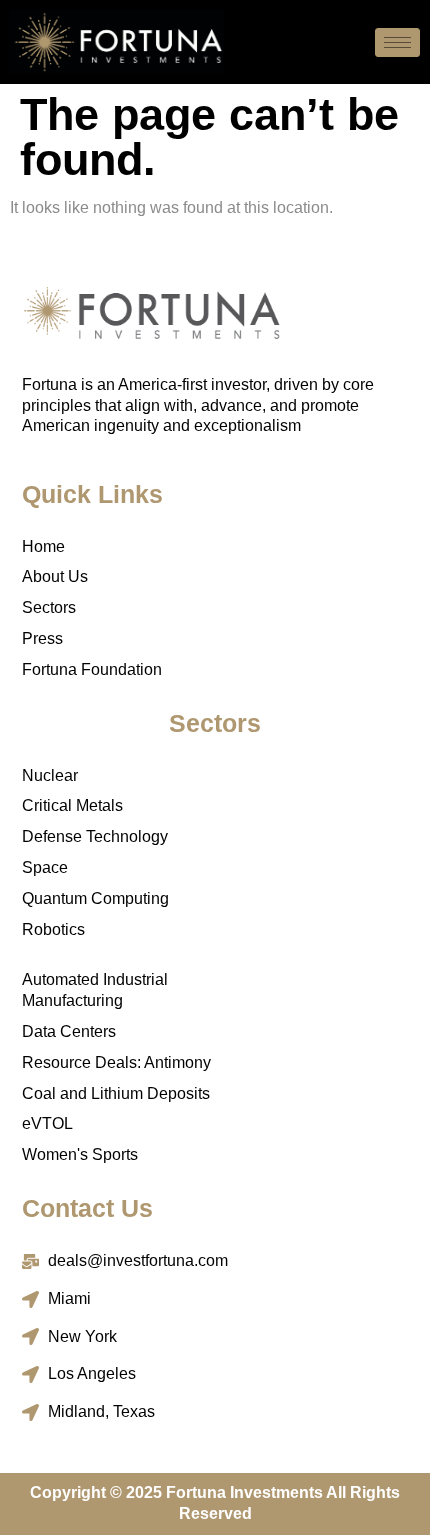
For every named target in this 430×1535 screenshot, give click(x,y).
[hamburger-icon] (397, 42)
